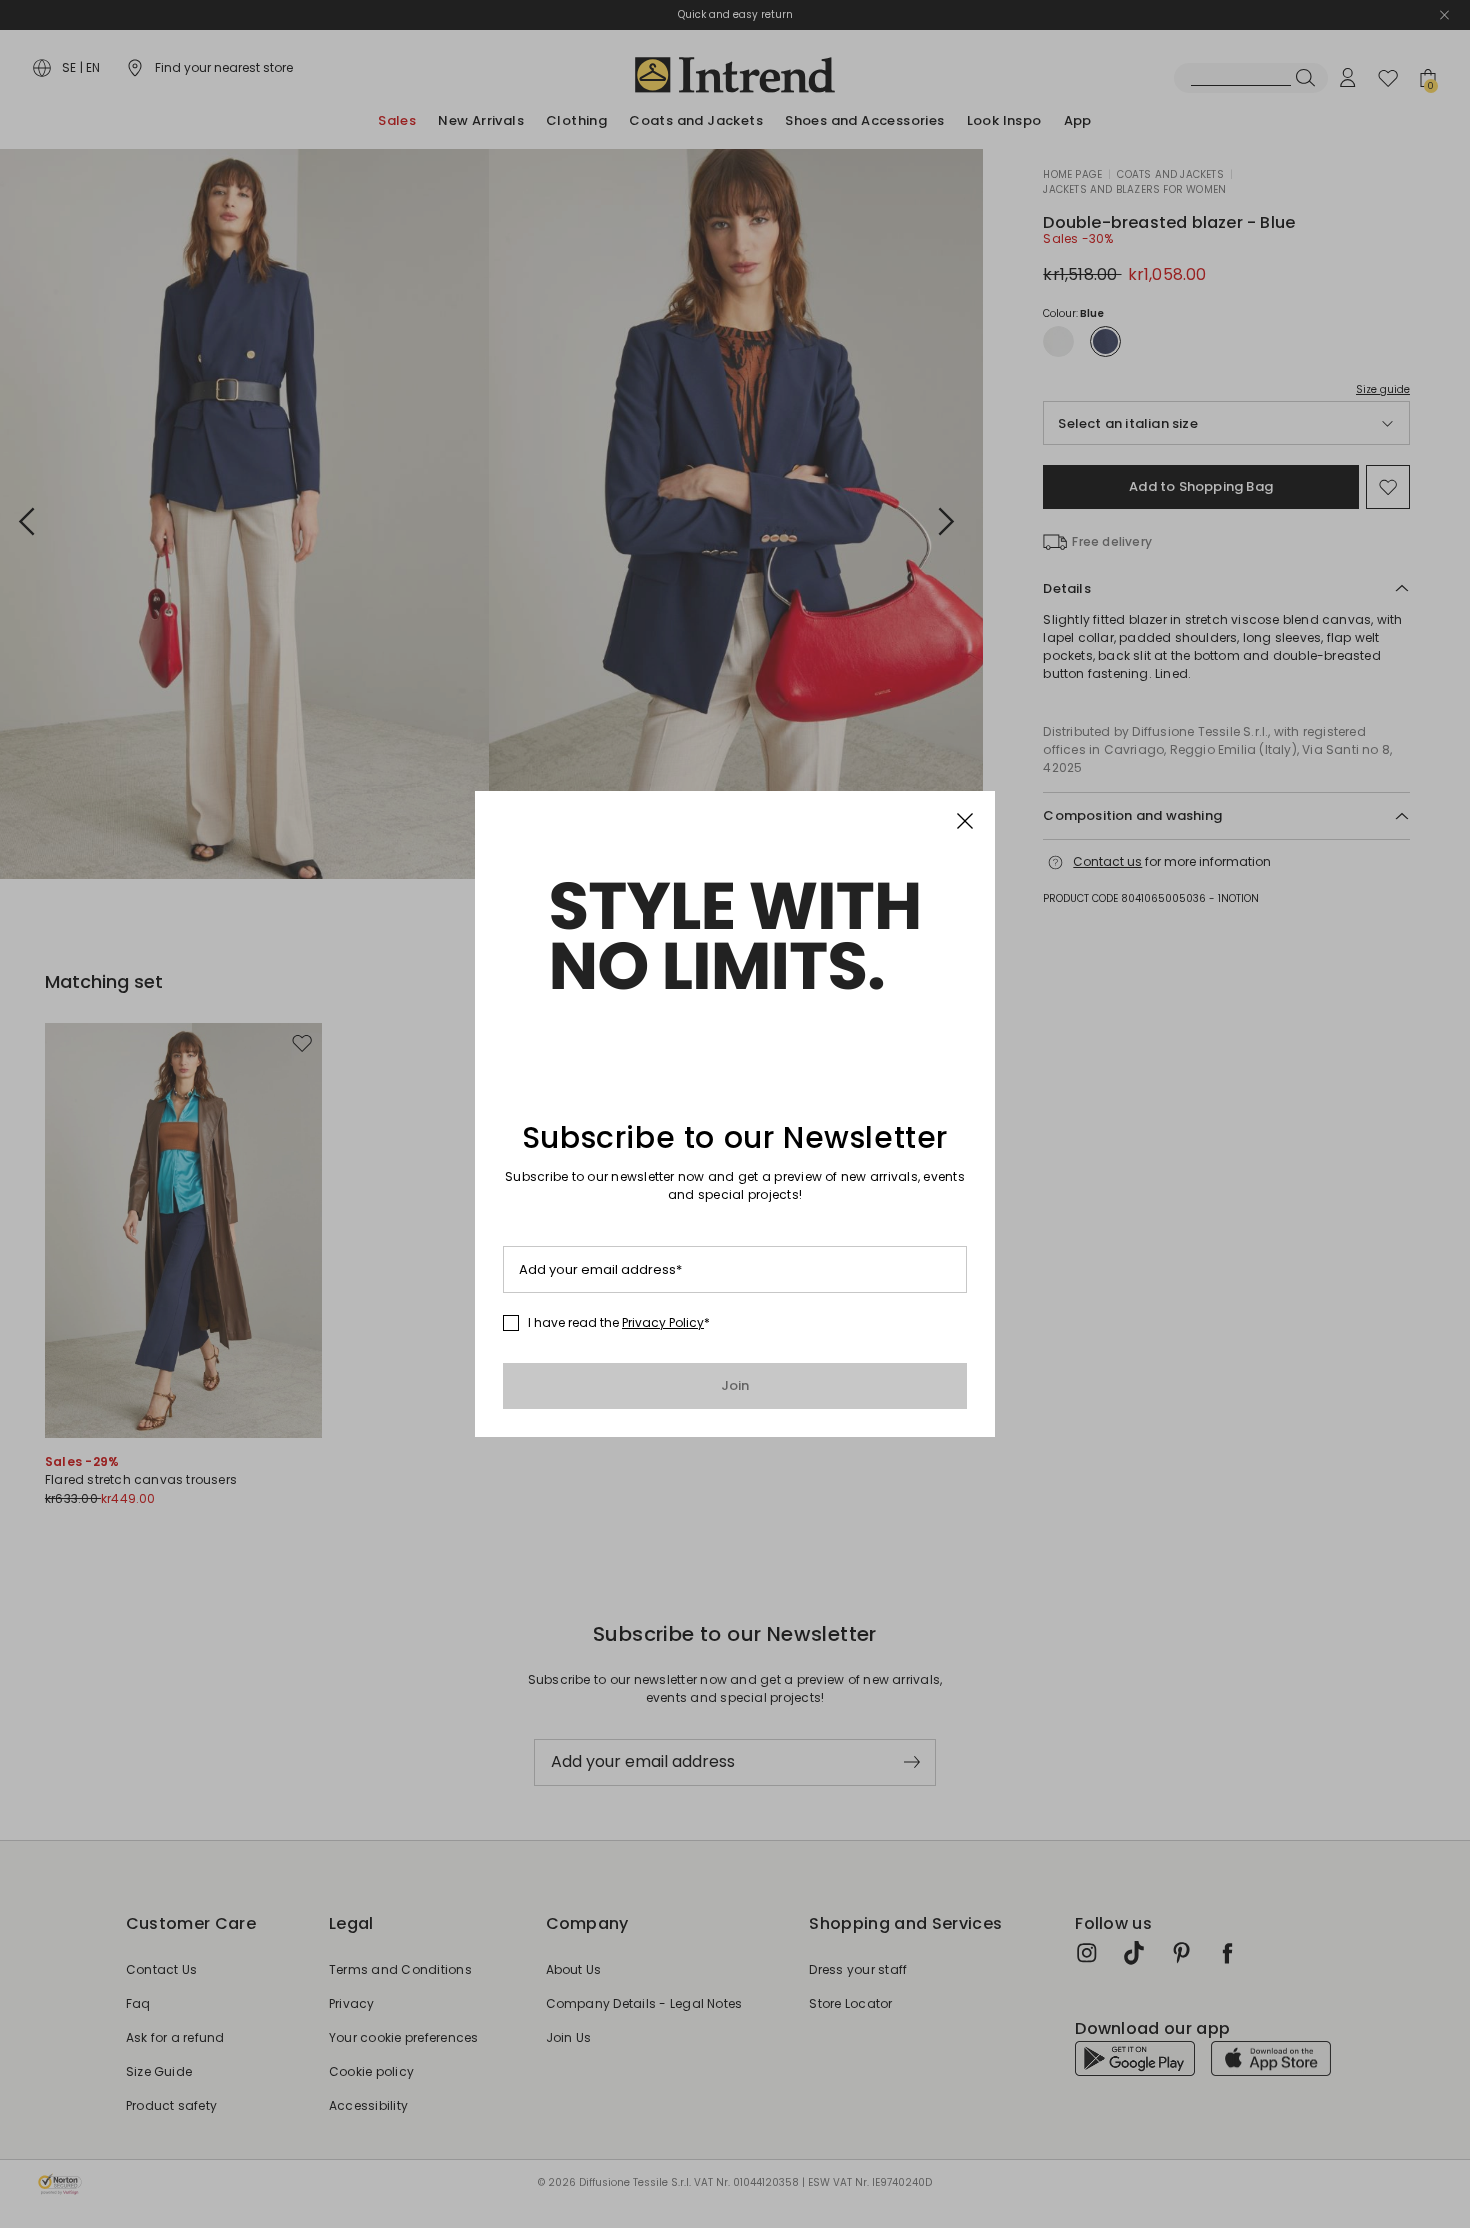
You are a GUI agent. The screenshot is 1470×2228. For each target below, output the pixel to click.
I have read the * (619, 1323)
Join (735, 1385)
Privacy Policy (663, 1322)
